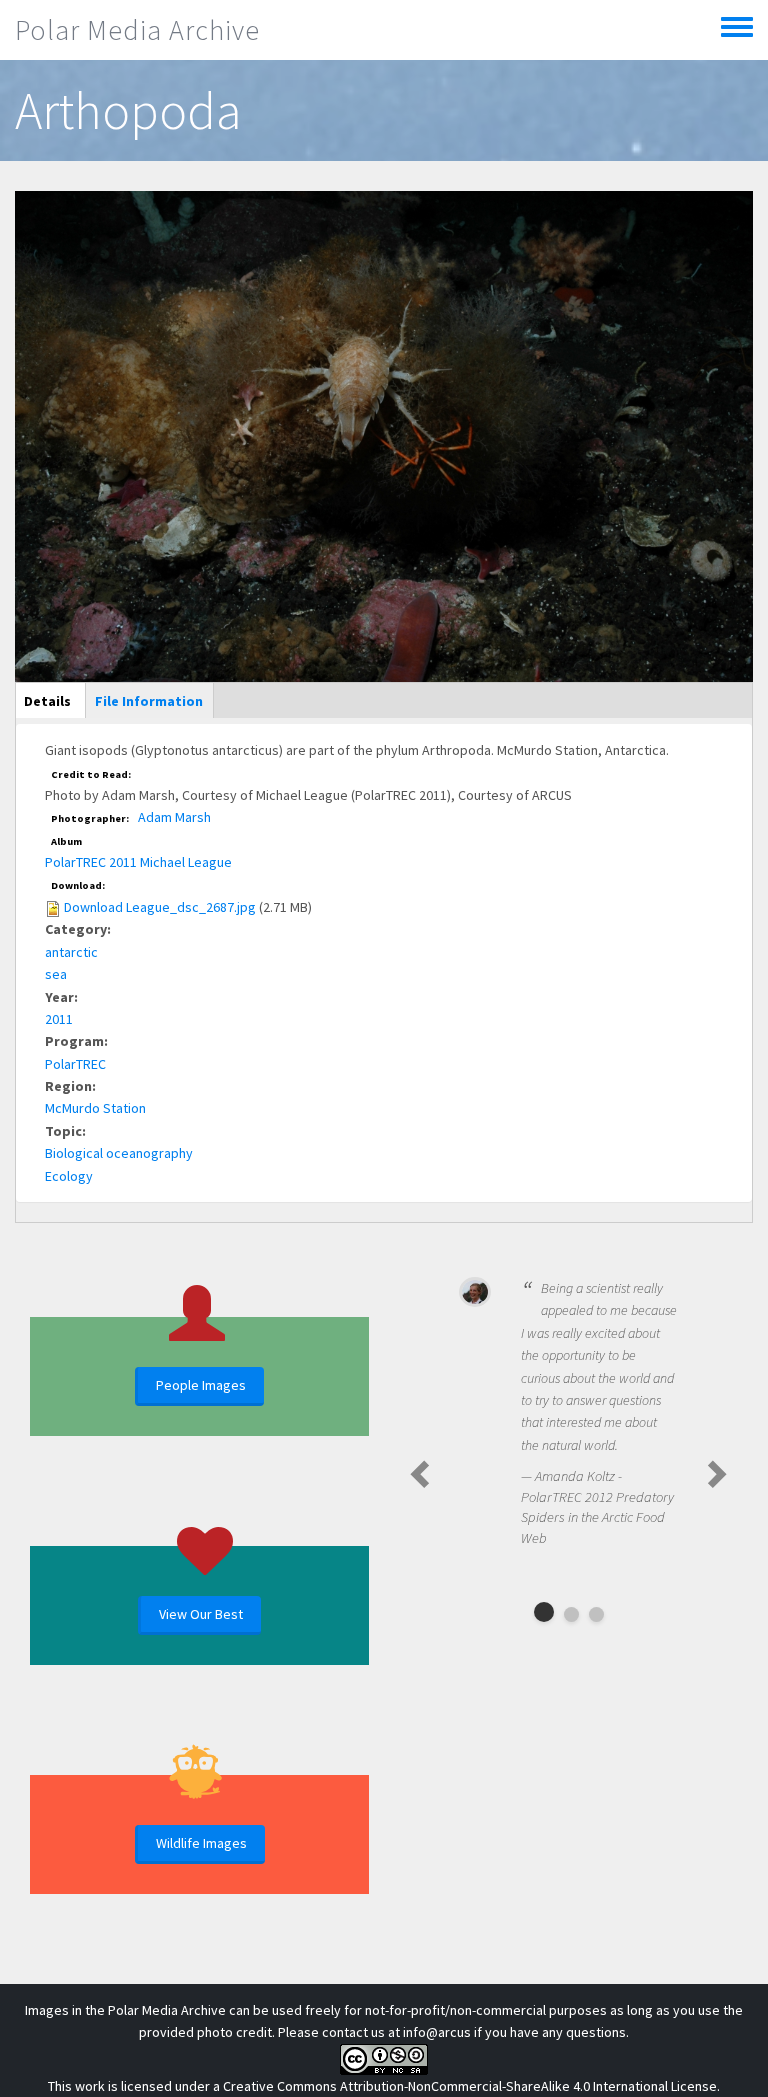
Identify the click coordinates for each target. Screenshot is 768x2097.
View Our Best (201, 1614)
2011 (59, 1019)
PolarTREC (75, 1064)
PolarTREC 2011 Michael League (138, 862)
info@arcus (437, 2032)
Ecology (69, 1176)
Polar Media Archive (137, 30)
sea (56, 974)
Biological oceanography (119, 1153)
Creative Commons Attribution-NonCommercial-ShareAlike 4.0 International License (470, 2086)
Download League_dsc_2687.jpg (160, 907)
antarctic (71, 952)
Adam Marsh (174, 817)
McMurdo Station (95, 1108)
